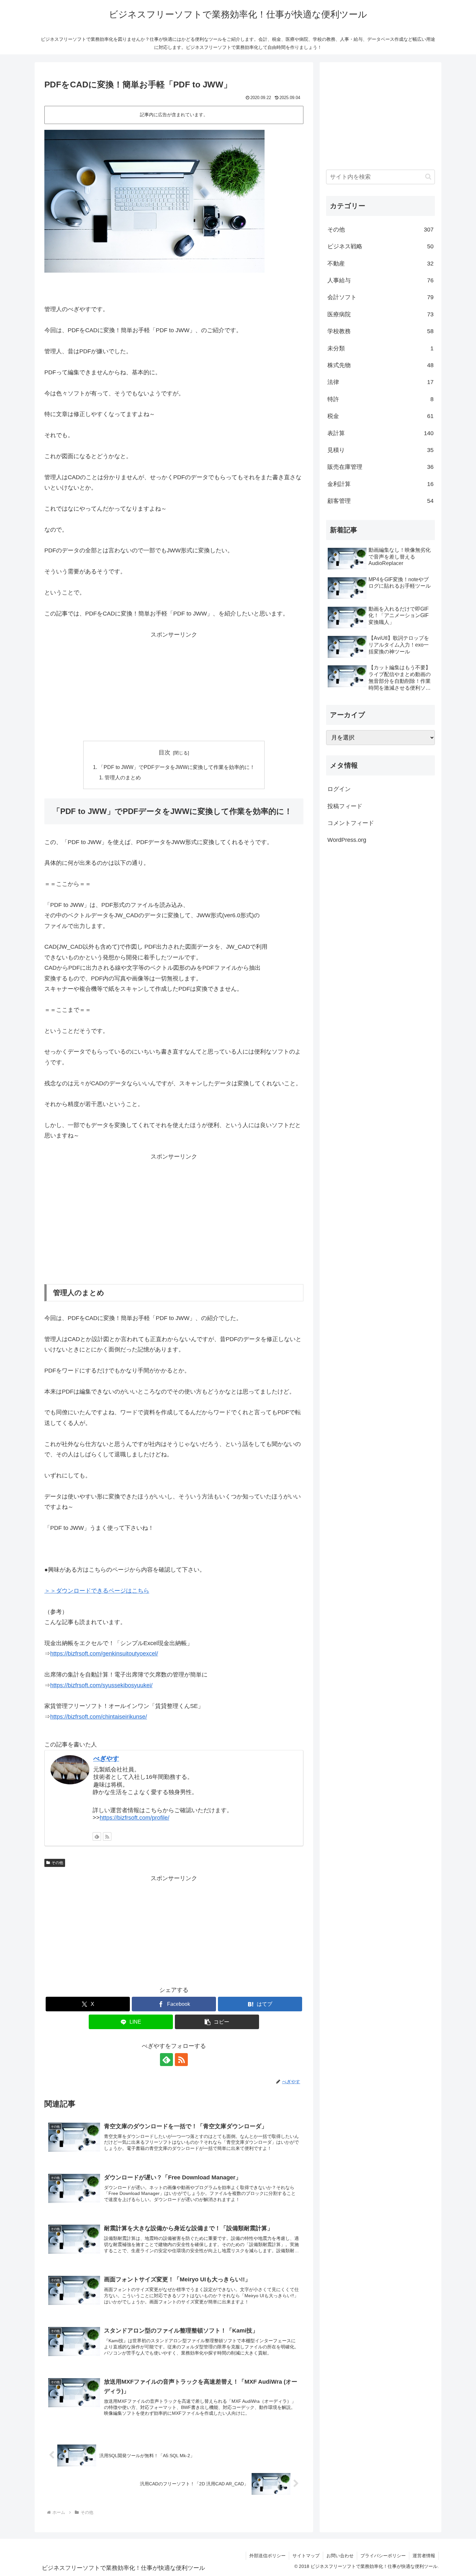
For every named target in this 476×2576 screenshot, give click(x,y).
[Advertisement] (174, 685)
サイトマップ (306, 2556)
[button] (217, 2022)
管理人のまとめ (123, 777)
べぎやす (106, 1758)
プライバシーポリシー (383, 2556)
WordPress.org (347, 840)
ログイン (339, 789)
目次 (164, 752)
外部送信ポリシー (267, 2556)
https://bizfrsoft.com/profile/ (135, 1818)
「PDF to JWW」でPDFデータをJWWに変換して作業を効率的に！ (177, 767)
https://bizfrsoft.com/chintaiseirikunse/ (99, 1717)
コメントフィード (351, 823)
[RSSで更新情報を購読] (107, 1836)
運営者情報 (424, 2556)
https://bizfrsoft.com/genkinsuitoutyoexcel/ (104, 1654)
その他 (57, 1863)
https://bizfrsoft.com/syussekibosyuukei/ (101, 1685)
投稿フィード (345, 806)
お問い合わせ (340, 2556)
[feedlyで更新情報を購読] (97, 1836)
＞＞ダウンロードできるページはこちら (97, 1591)
